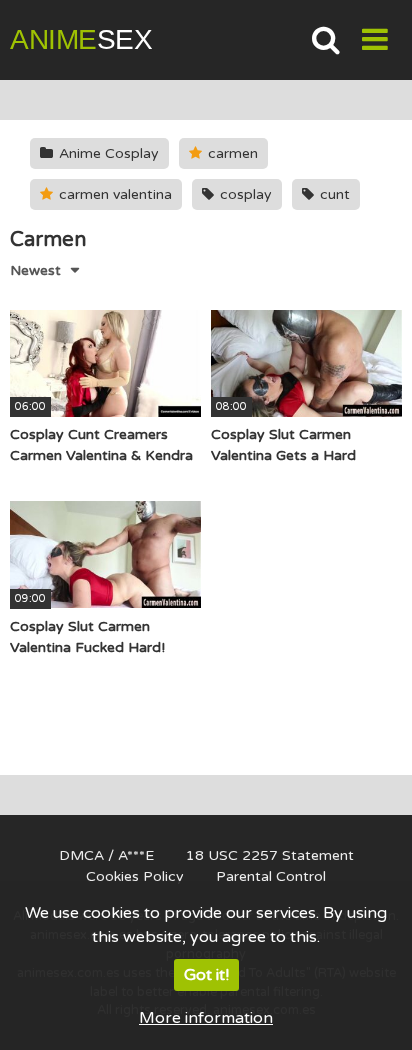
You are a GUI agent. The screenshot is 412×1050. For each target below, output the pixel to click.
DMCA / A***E (106, 855)
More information (206, 1018)
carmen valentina (113, 194)
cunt (333, 194)
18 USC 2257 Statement (270, 855)
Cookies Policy (135, 876)
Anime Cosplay (107, 153)
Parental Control (271, 876)
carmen (231, 153)
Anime (81, 39)
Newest (35, 270)
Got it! (206, 975)
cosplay (244, 194)
